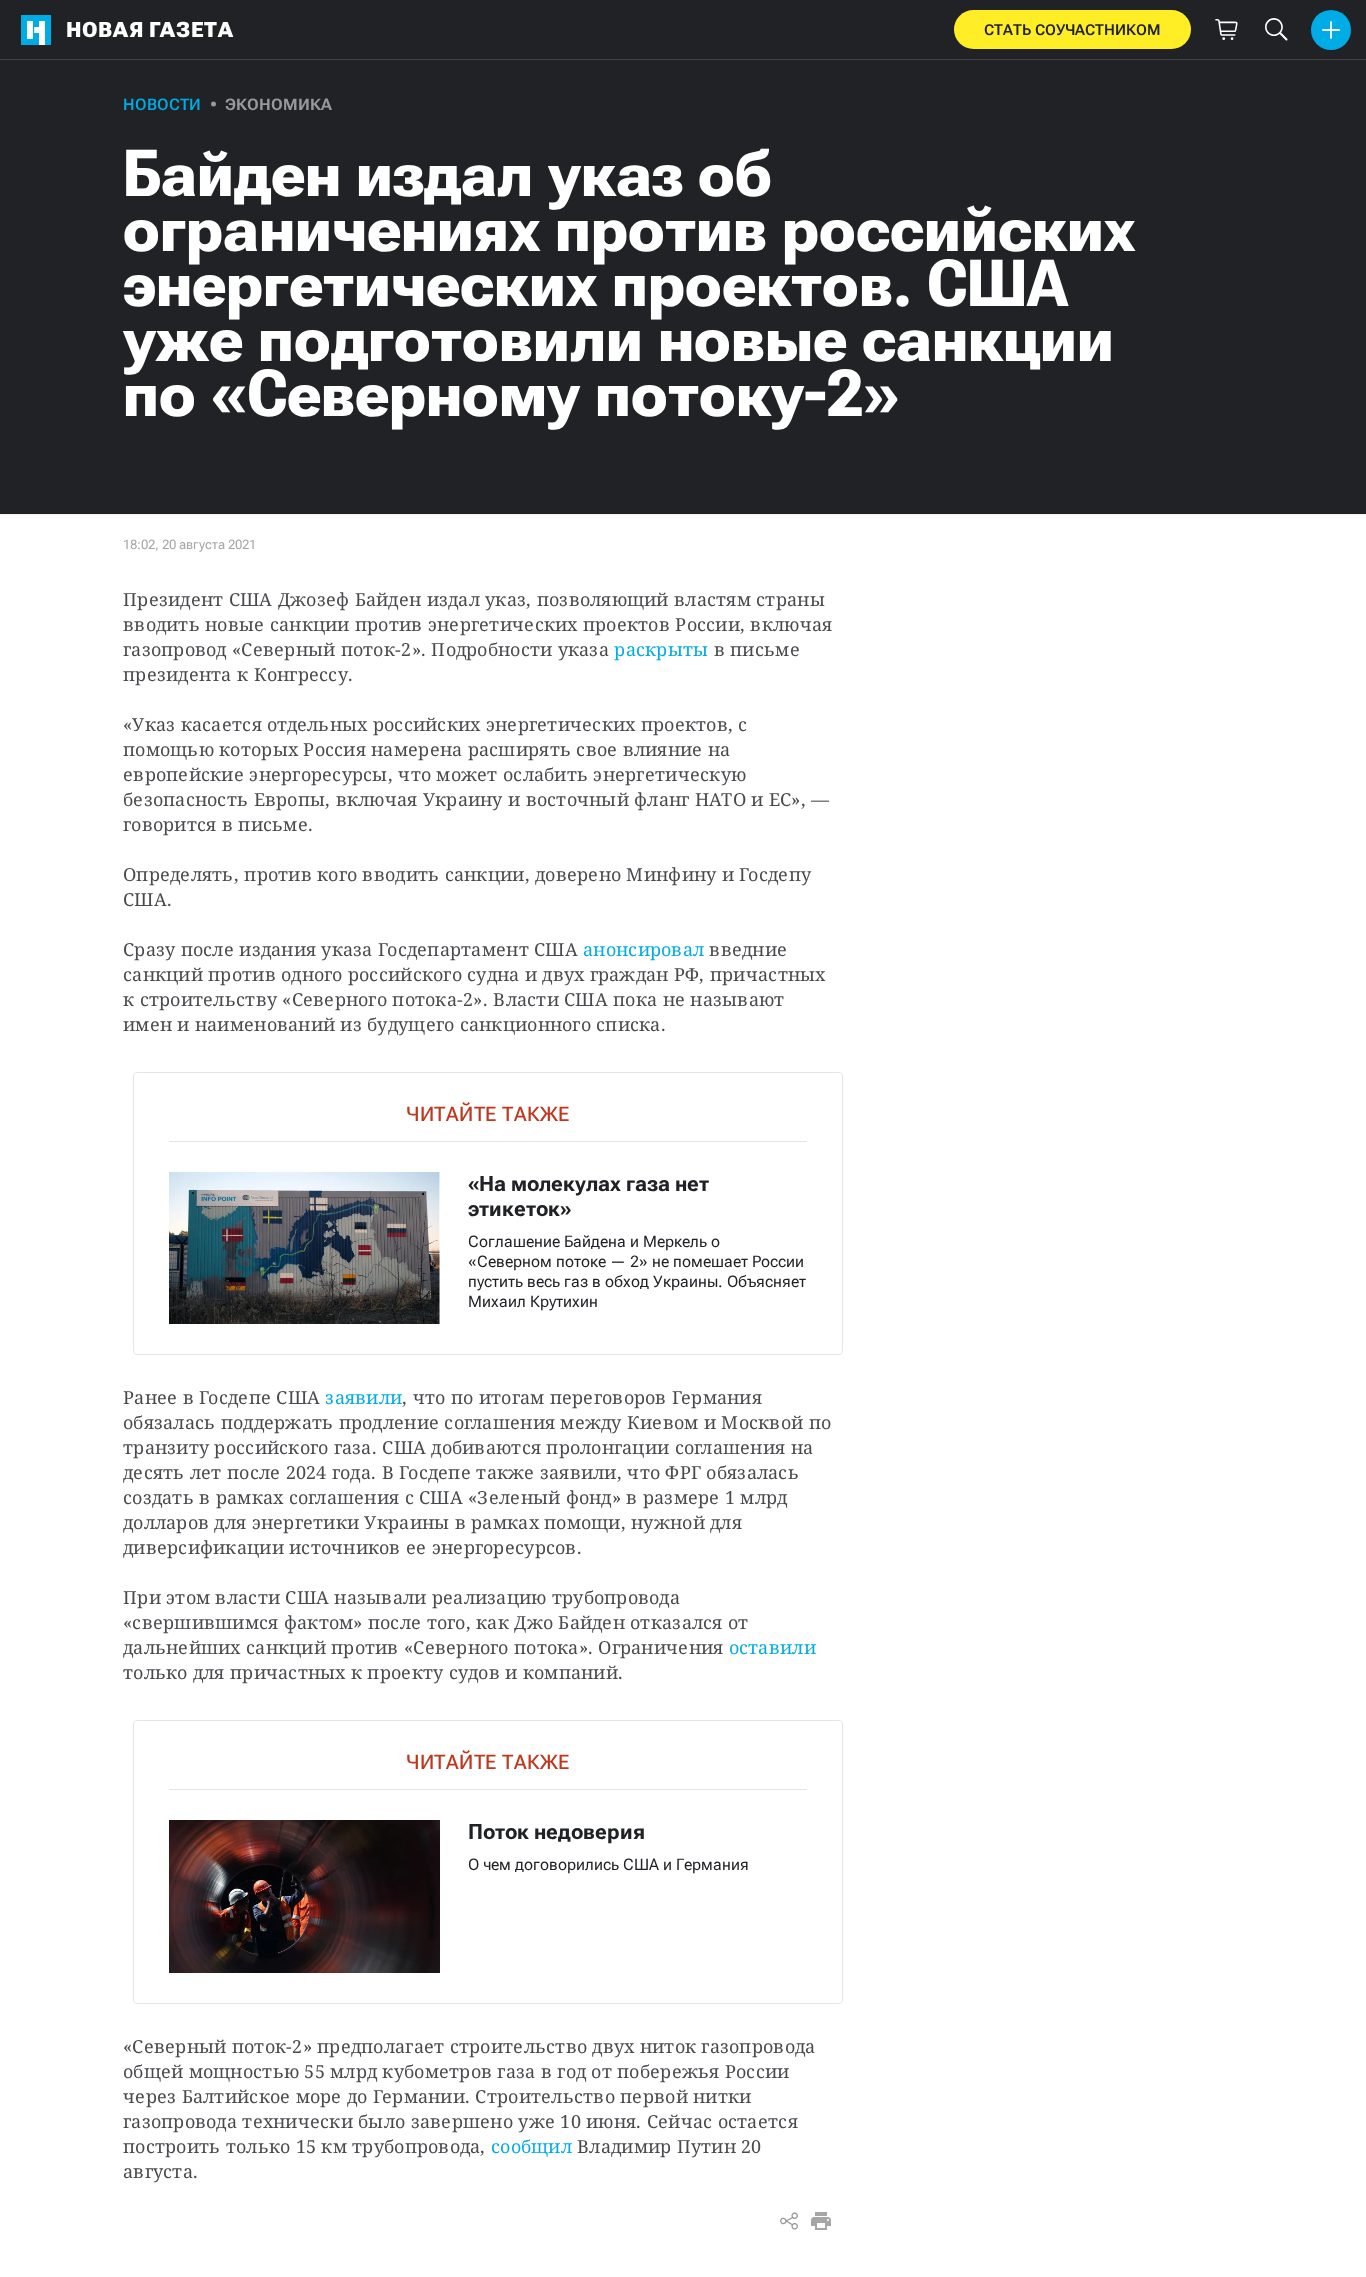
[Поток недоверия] (488, 1861)
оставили (772, 1647)
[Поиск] (1276, 30)
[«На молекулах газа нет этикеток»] (488, 1213)
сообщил (531, 2146)
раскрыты (661, 649)
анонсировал (643, 949)
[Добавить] (1331, 30)
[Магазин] (1226, 30)
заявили (363, 1397)
